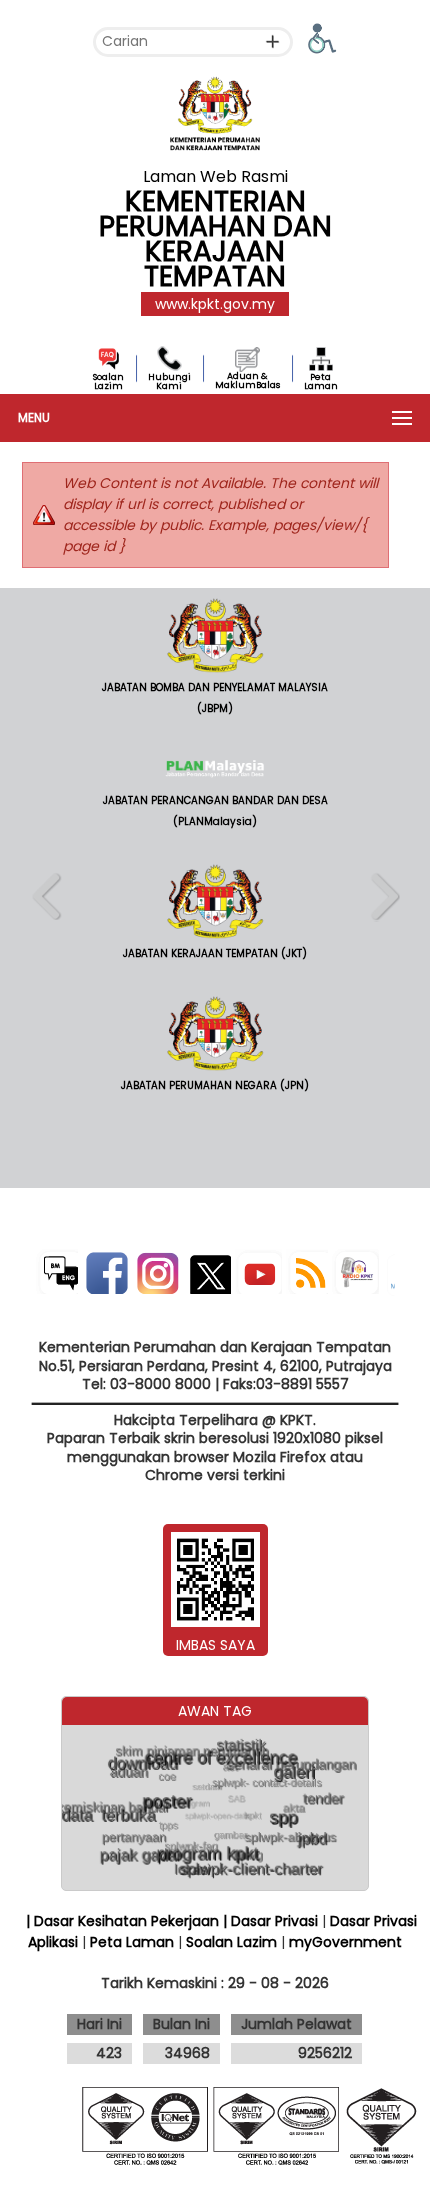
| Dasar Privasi (270, 1921)
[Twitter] (207, 1271)
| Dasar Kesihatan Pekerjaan (124, 1921)
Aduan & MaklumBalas (247, 380)
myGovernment (345, 1942)
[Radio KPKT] (355, 1271)
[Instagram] (156, 1271)
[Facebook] (105, 1271)
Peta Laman (321, 381)
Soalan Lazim (108, 381)
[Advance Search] (272, 41)
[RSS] (307, 1271)
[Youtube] (258, 1271)
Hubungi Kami (169, 381)
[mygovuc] (390, 1276)
